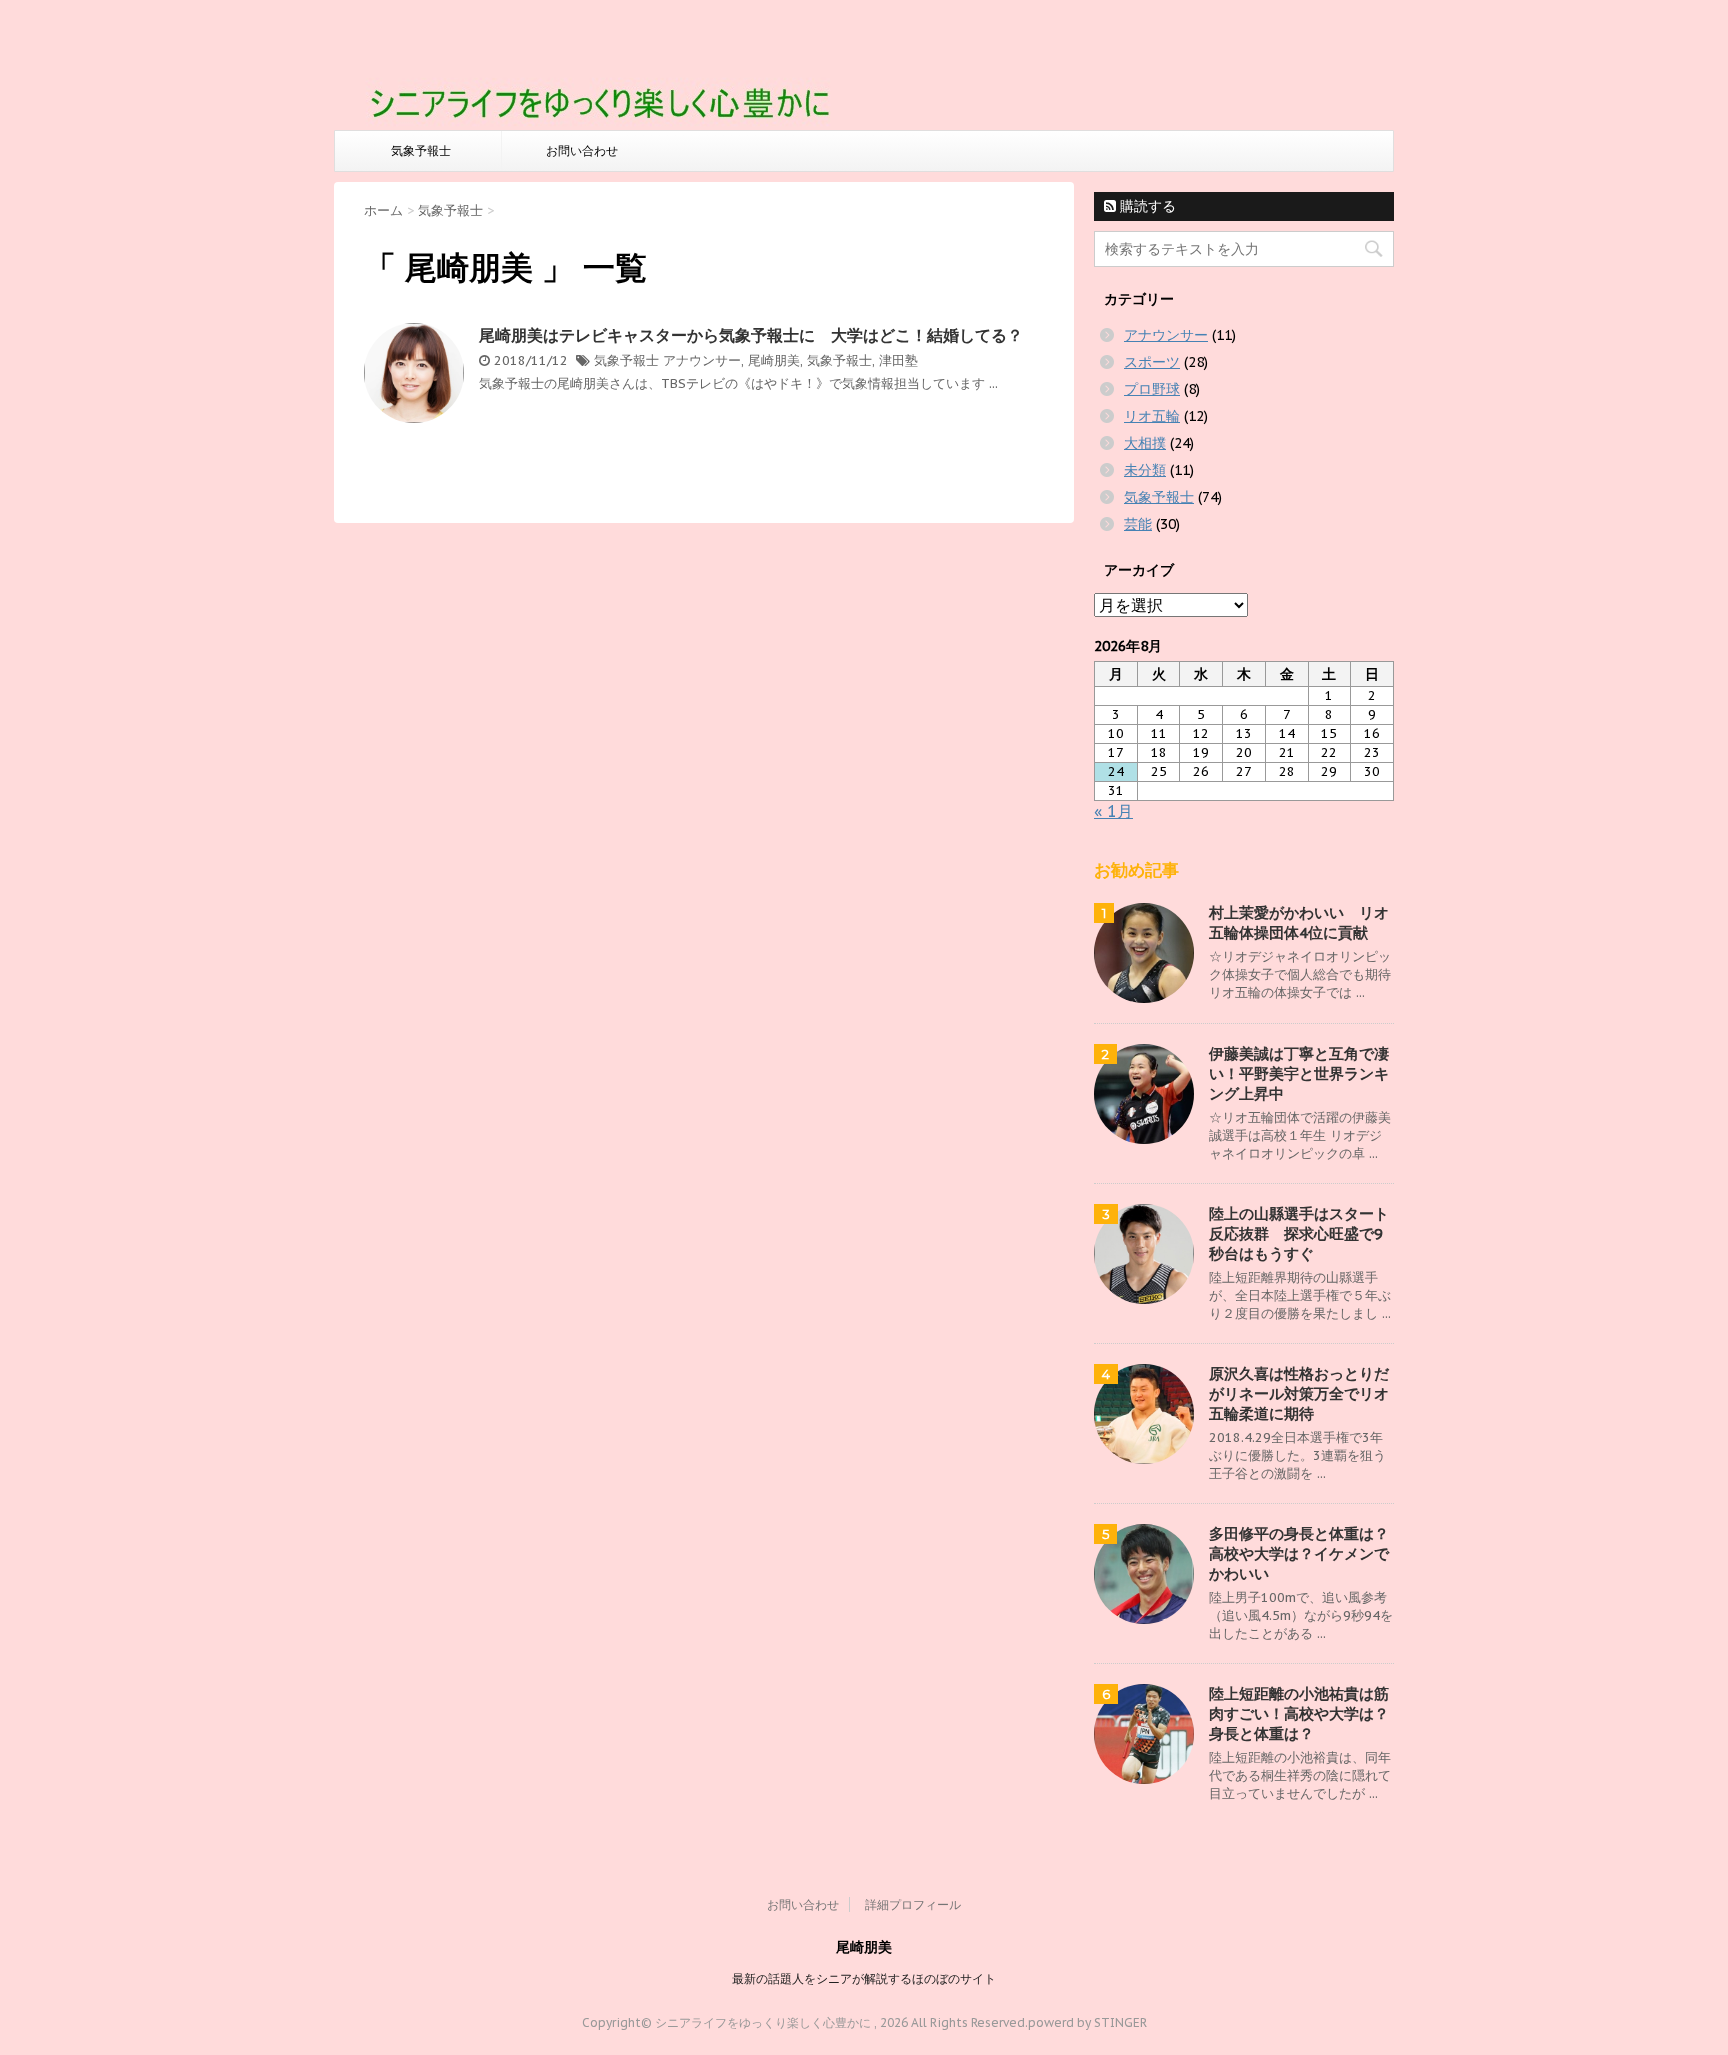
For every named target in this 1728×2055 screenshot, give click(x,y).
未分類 (1145, 470)
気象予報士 (421, 150)
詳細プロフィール (913, 1904)
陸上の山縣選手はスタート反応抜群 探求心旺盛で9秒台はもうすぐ (1299, 1233)
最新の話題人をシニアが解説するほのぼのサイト (864, 1978)
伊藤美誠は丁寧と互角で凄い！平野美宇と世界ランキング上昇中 (1299, 1073)
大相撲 (1145, 443)
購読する (1146, 206)
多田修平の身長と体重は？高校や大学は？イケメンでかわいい (1299, 1553)
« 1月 (1113, 811)
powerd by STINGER (1087, 2022)
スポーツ (1152, 362)
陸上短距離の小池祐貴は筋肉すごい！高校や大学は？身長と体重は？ (1299, 1713)
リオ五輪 (1152, 416)
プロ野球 (1152, 389)
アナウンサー (702, 360)
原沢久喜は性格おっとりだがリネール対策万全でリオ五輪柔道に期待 (1299, 1393)
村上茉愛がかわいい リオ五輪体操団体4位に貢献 (1299, 922)
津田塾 (898, 360)
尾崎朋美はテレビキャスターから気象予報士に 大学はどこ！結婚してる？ (751, 335)
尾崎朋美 (774, 360)
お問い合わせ (582, 150)
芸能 (1138, 524)
